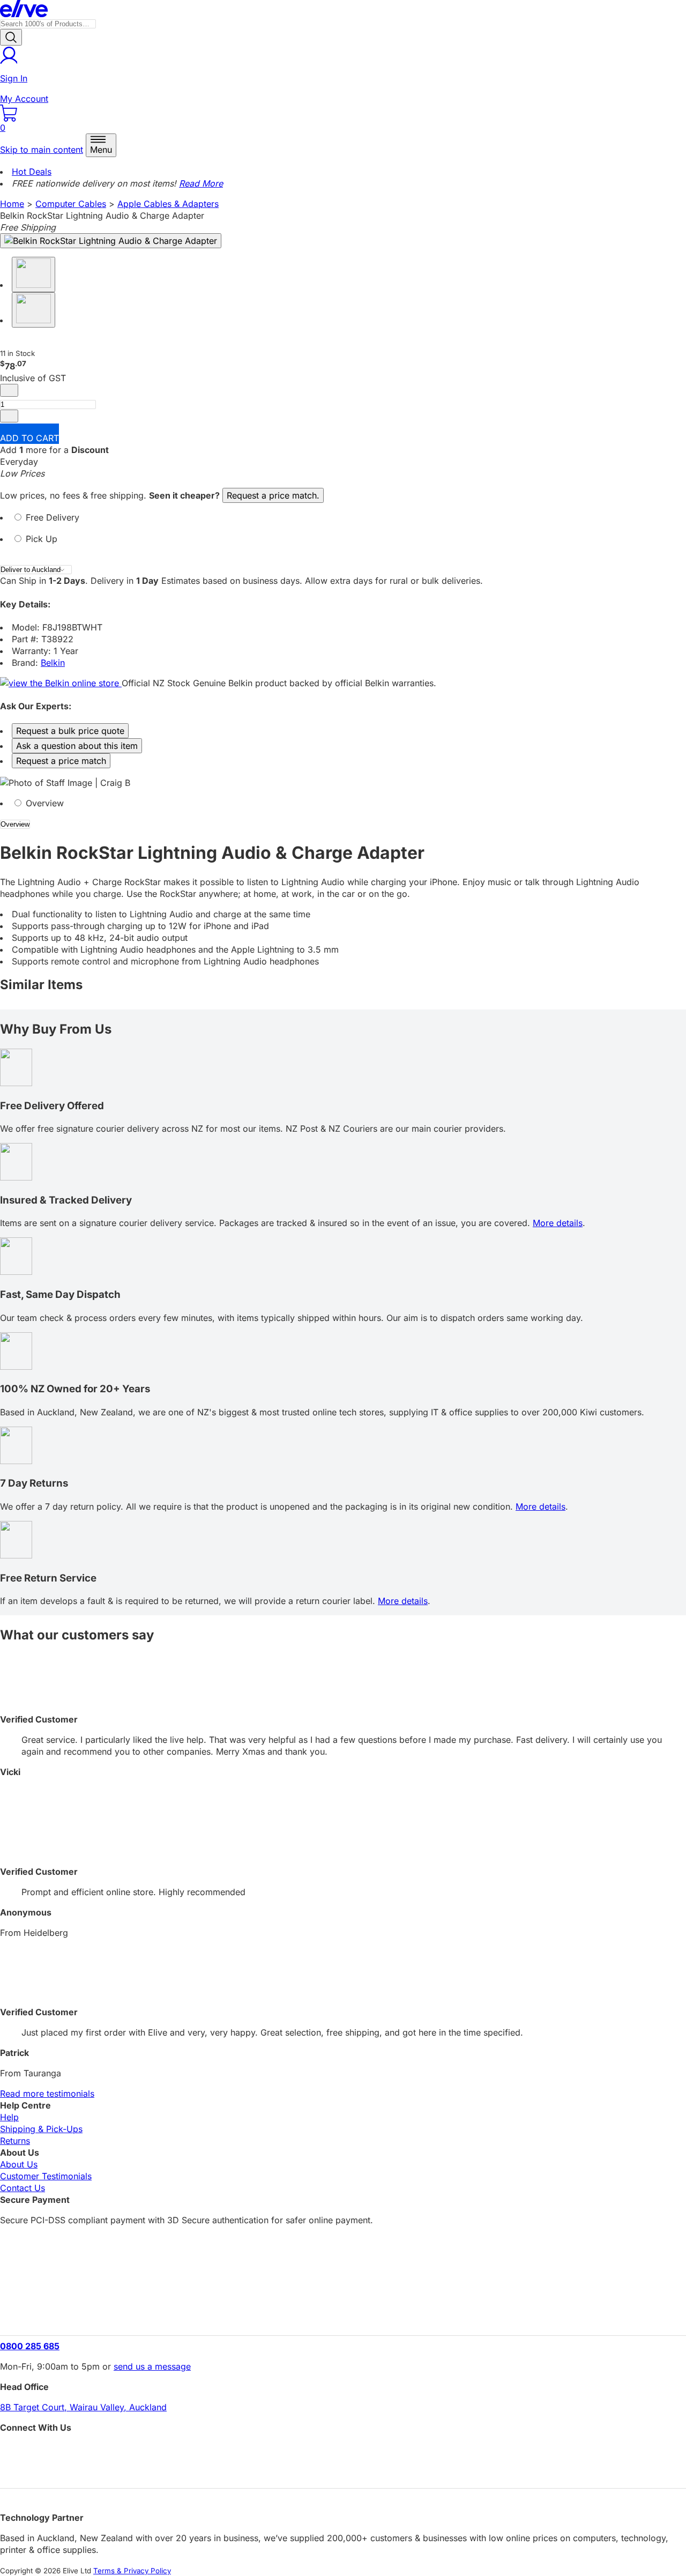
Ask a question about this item (77, 746)
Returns (15, 2141)
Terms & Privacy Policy (132, 2571)
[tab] (343, 522)
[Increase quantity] (9, 416)
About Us (19, 2164)
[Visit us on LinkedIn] (343, 2470)
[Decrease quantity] (9, 390)
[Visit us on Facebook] (343, 2451)
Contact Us (23, 2188)
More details (558, 1223)
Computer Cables (71, 204)
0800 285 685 (30, 2346)
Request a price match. (273, 495)
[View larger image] (111, 241)
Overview (43, 803)
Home (12, 204)
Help (9, 2117)
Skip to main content (42, 150)
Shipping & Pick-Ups (41, 2129)
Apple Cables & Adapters (168, 204)
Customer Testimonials (46, 2176)
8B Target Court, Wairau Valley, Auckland (83, 2407)
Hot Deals (32, 172)
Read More (201, 183)
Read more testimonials (47, 2094)
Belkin (53, 663)
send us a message (152, 2366)
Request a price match (61, 761)
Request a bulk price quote (70, 731)
